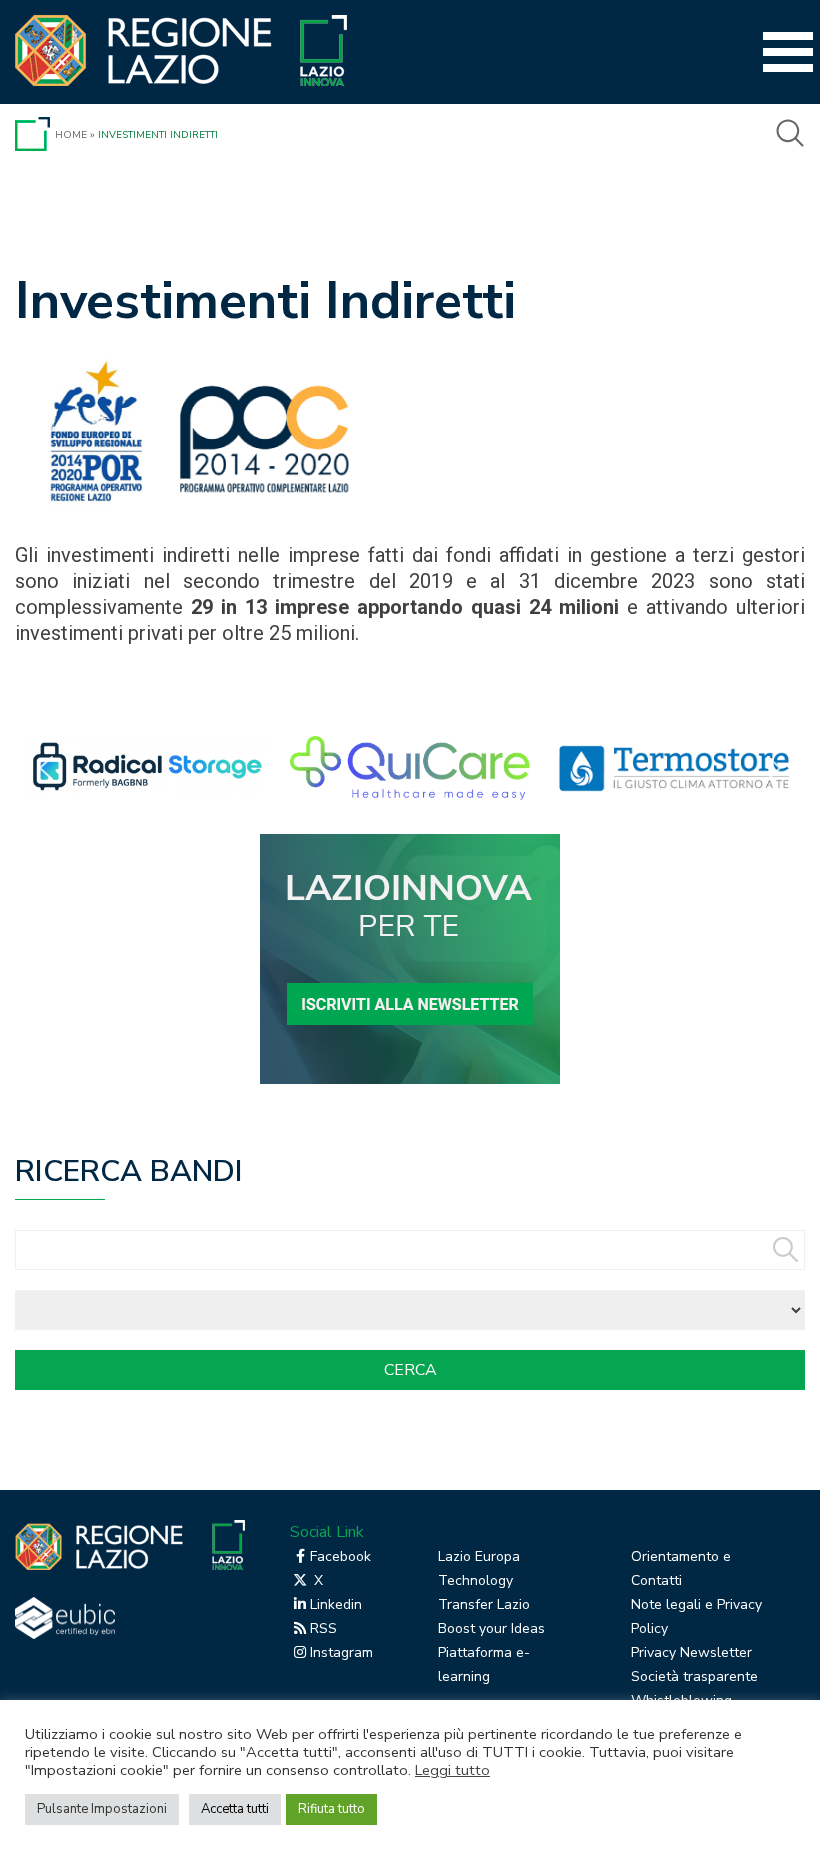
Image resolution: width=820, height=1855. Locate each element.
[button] (343, 768)
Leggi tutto (452, 1770)
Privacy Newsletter (691, 1652)
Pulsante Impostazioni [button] (102, 1809)
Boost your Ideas (491, 1628)
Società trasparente (694, 1676)
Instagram (341, 1652)
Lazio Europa (479, 1556)
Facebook (340, 1556)
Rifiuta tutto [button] (331, 1809)
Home (71, 135)
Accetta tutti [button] (235, 1809)
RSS (323, 1628)
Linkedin (336, 1604)
